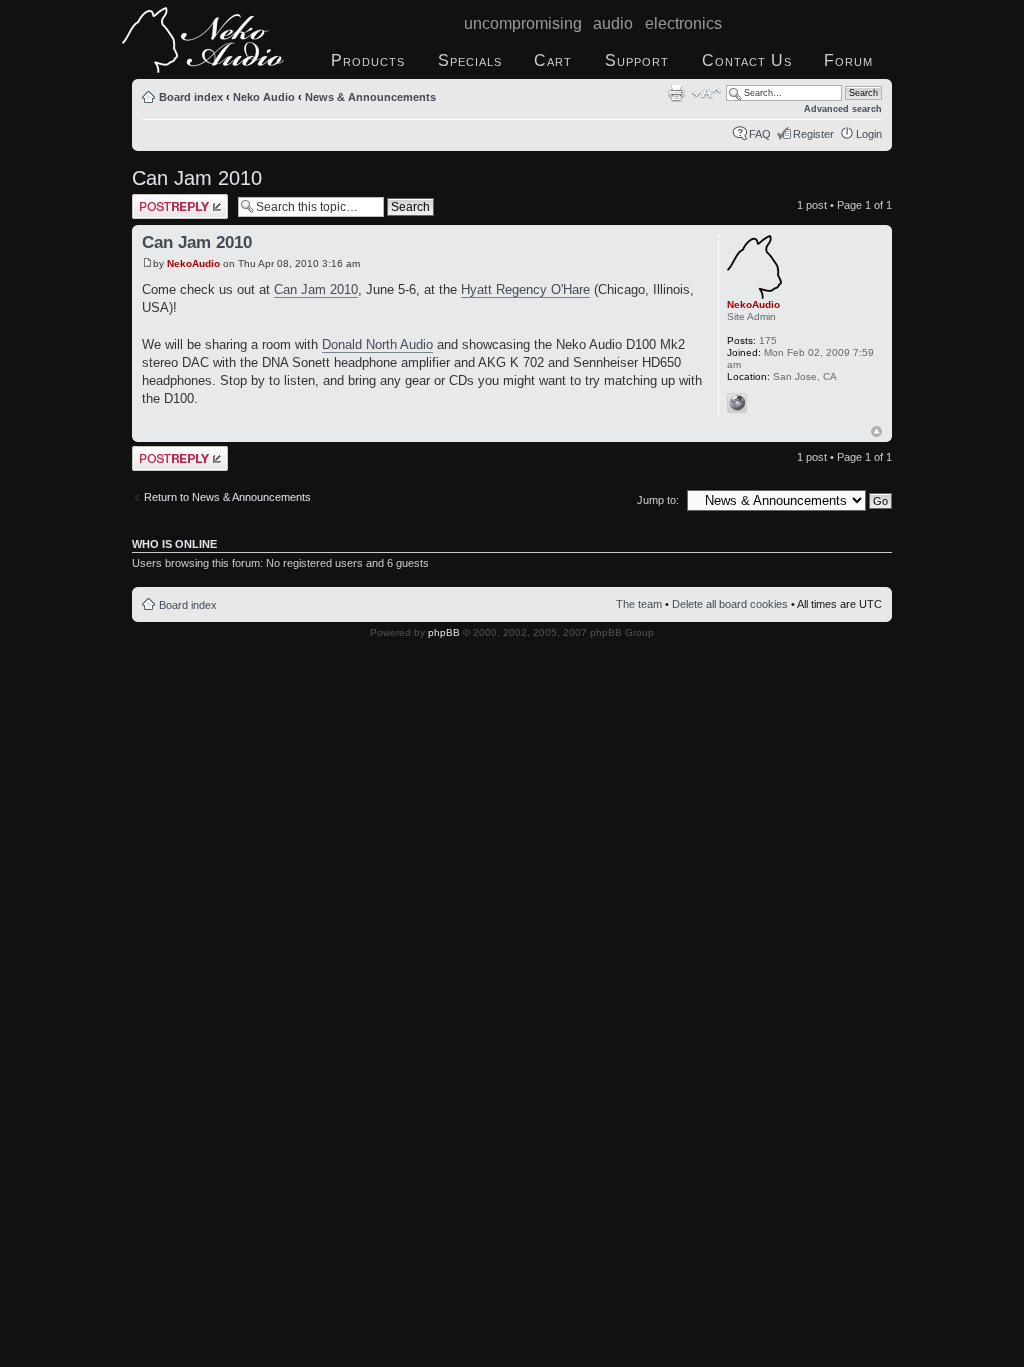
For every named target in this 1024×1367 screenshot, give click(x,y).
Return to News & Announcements (227, 497)
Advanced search (843, 109)
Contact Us (747, 60)
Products (368, 60)
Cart (553, 60)
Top (876, 431)
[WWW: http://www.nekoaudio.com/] (737, 403)
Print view (676, 93)
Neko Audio (264, 97)
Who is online (174, 544)
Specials (470, 60)
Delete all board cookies (730, 604)
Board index (191, 97)
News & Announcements (370, 97)
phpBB (444, 632)
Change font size (706, 93)
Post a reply (161, 200)
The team (639, 604)
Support (637, 60)
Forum (848, 60)
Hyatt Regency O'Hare (525, 289)
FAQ (760, 134)
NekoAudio (193, 263)
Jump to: (658, 500)
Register (813, 134)
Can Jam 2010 (197, 178)
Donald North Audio (377, 344)
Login (869, 134)
